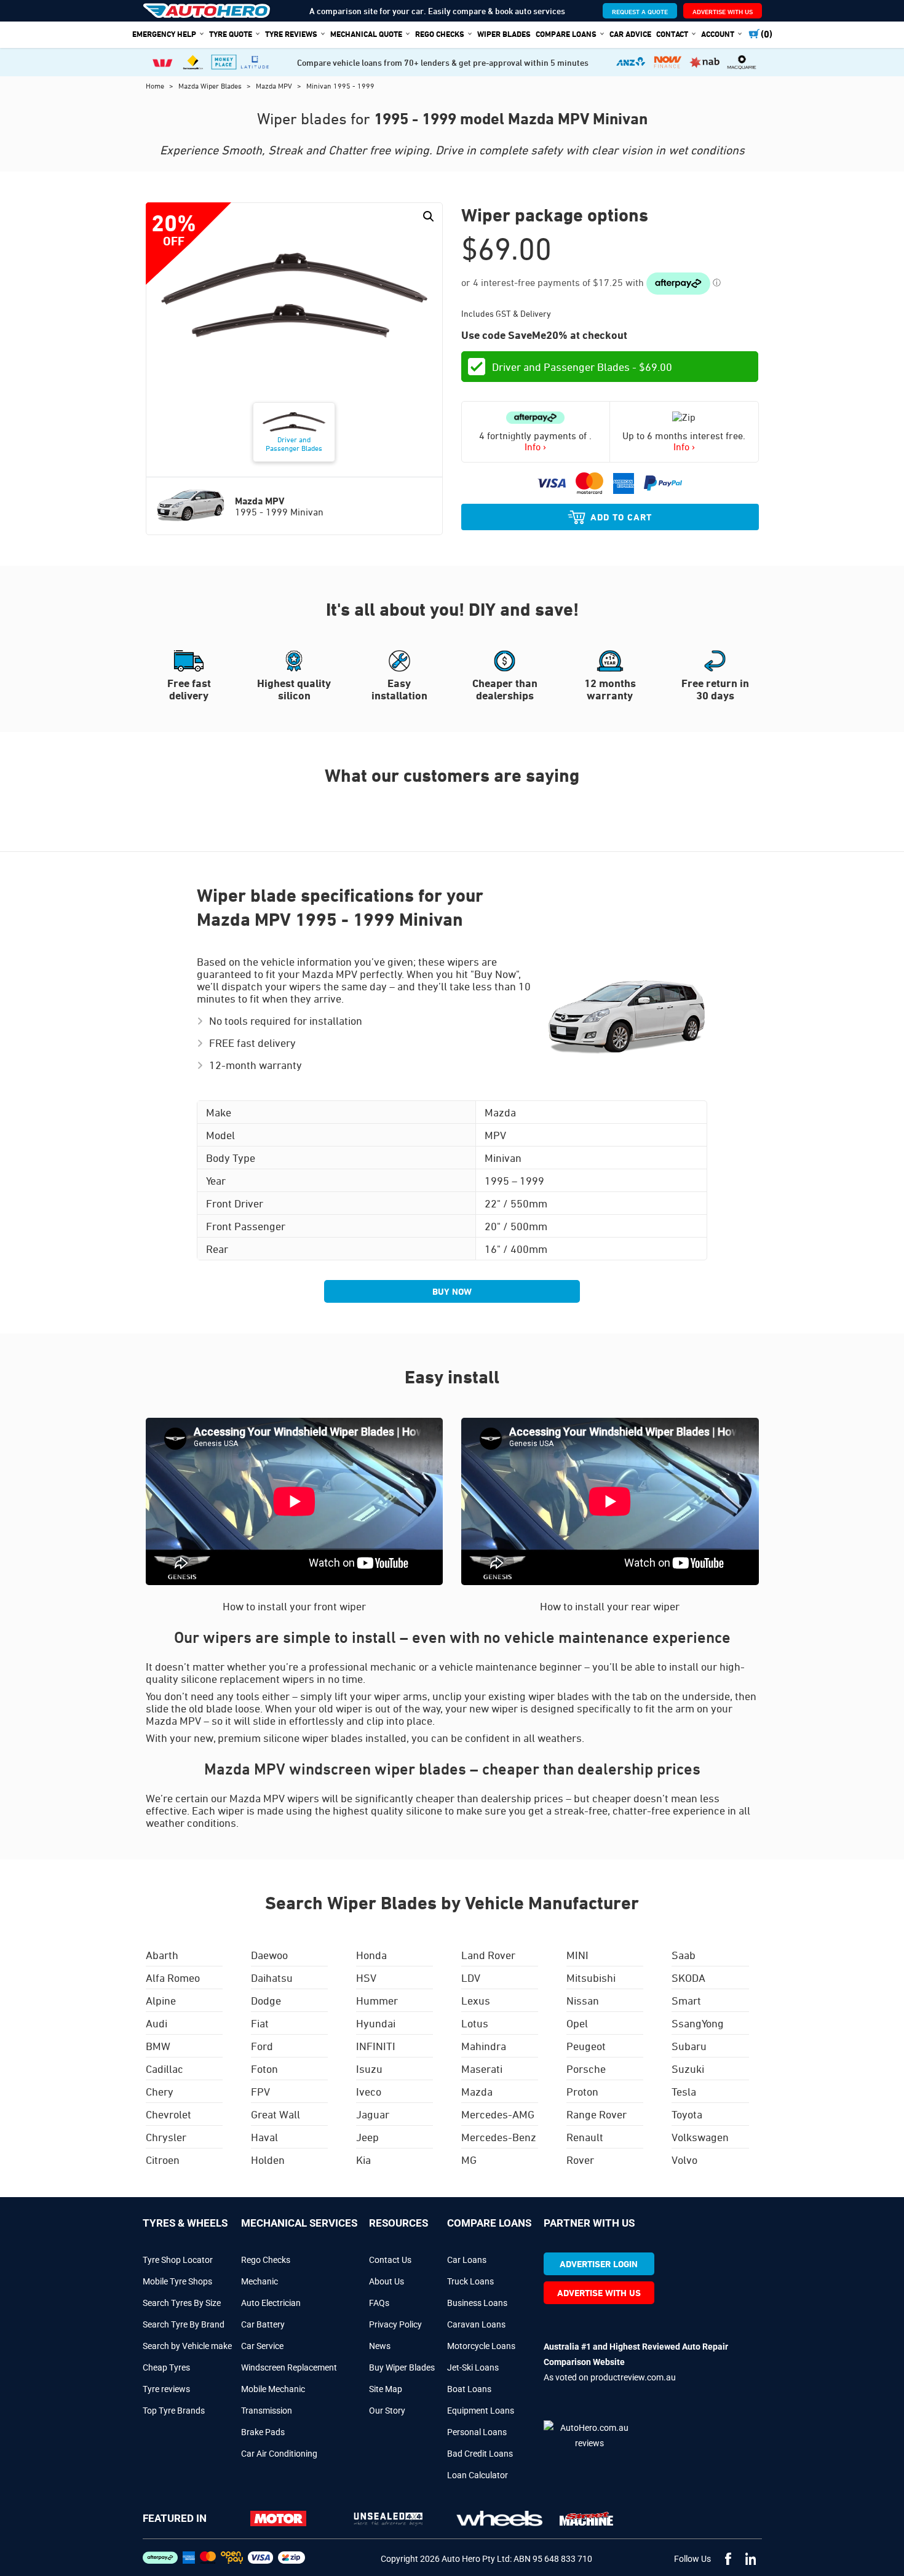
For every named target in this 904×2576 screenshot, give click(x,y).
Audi (157, 2023)
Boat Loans (469, 2389)
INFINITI (376, 2046)
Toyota (687, 2114)
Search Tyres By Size (182, 2303)
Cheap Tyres (166, 2367)
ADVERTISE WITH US (723, 11)
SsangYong (698, 2023)
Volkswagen (700, 2137)
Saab (684, 1955)
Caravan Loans (476, 2324)
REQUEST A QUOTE (640, 11)
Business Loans (477, 2303)
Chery (160, 2091)
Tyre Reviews (291, 34)
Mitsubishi (591, 1978)
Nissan (583, 2000)
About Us (387, 2281)
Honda (371, 1955)
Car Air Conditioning (279, 2454)
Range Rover (597, 2114)
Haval (264, 2137)
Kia (363, 2160)
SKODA (688, 1978)
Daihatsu (272, 1978)
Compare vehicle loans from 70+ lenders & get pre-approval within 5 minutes (443, 62)
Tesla (684, 2091)
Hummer (377, 2000)
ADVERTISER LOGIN (599, 2264)
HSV (366, 1978)
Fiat (260, 2023)
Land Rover (488, 1955)
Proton (582, 2091)
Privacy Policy (395, 2324)
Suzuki (688, 2069)
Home (156, 85)
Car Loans (467, 2260)
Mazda (477, 2091)
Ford (262, 2046)
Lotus (475, 2023)
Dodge (266, 2000)
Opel (577, 2023)
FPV (260, 2091)
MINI (577, 1955)
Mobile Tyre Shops (177, 2281)
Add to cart (621, 517)
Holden (268, 2160)
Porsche (586, 2069)
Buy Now (452, 1291)
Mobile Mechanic (273, 2389)
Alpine (161, 2000)
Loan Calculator (478, 2475)
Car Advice (630, 34)
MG (469, 2160)
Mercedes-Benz (499, 2137)
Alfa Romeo (173, 1978)
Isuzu (369, 2069)
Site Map (386, 2389)
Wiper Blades (504, 34)
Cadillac (165, 2069)
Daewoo (269, 1955)
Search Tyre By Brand (184, 2324)
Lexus (476, 2000)
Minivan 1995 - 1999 (340, 85)
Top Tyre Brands (174, 2411)
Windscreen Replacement (289, 2367)
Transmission (267, 2411)
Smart (686, 2000)
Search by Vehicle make (187, 2346)
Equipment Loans (481, 2411)
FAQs (379, 2303)
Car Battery (263, 2324)
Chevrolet (169, 2114)
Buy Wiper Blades (402, 2367)
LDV (471, 1978)
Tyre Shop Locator (178, 2260)
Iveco (369, 2091)
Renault (585, 2137)
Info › (535, 447)
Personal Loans (477, 2432)
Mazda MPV (275, 85)
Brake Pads (263, 2432)
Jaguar (373, 2114)
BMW (158, 2046)
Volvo (684, 2160)
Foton (264, 2069)
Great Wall (276, 2114)
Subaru (689, 2046)
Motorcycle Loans (481, 2346)
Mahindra (484, 2046)
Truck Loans (470, 2281)
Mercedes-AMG (498, 2114)
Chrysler (166, 2137)
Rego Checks (266, 2260)
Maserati (482, 2069)
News (380, 2346)
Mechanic (260, 2281)
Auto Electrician (271, 2303)
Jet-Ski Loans (473, 2367)
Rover (580, 2160)
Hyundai (376, 2023)
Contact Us (390, 2260)
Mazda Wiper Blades (211, 85)
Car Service (262, 2346)
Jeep (367, 2137)
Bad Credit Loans (480, 2454)
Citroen (163, 2160)
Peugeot (586, 2046)
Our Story (387, 2411)
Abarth (162, 1955)
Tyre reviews (166, 2389)
